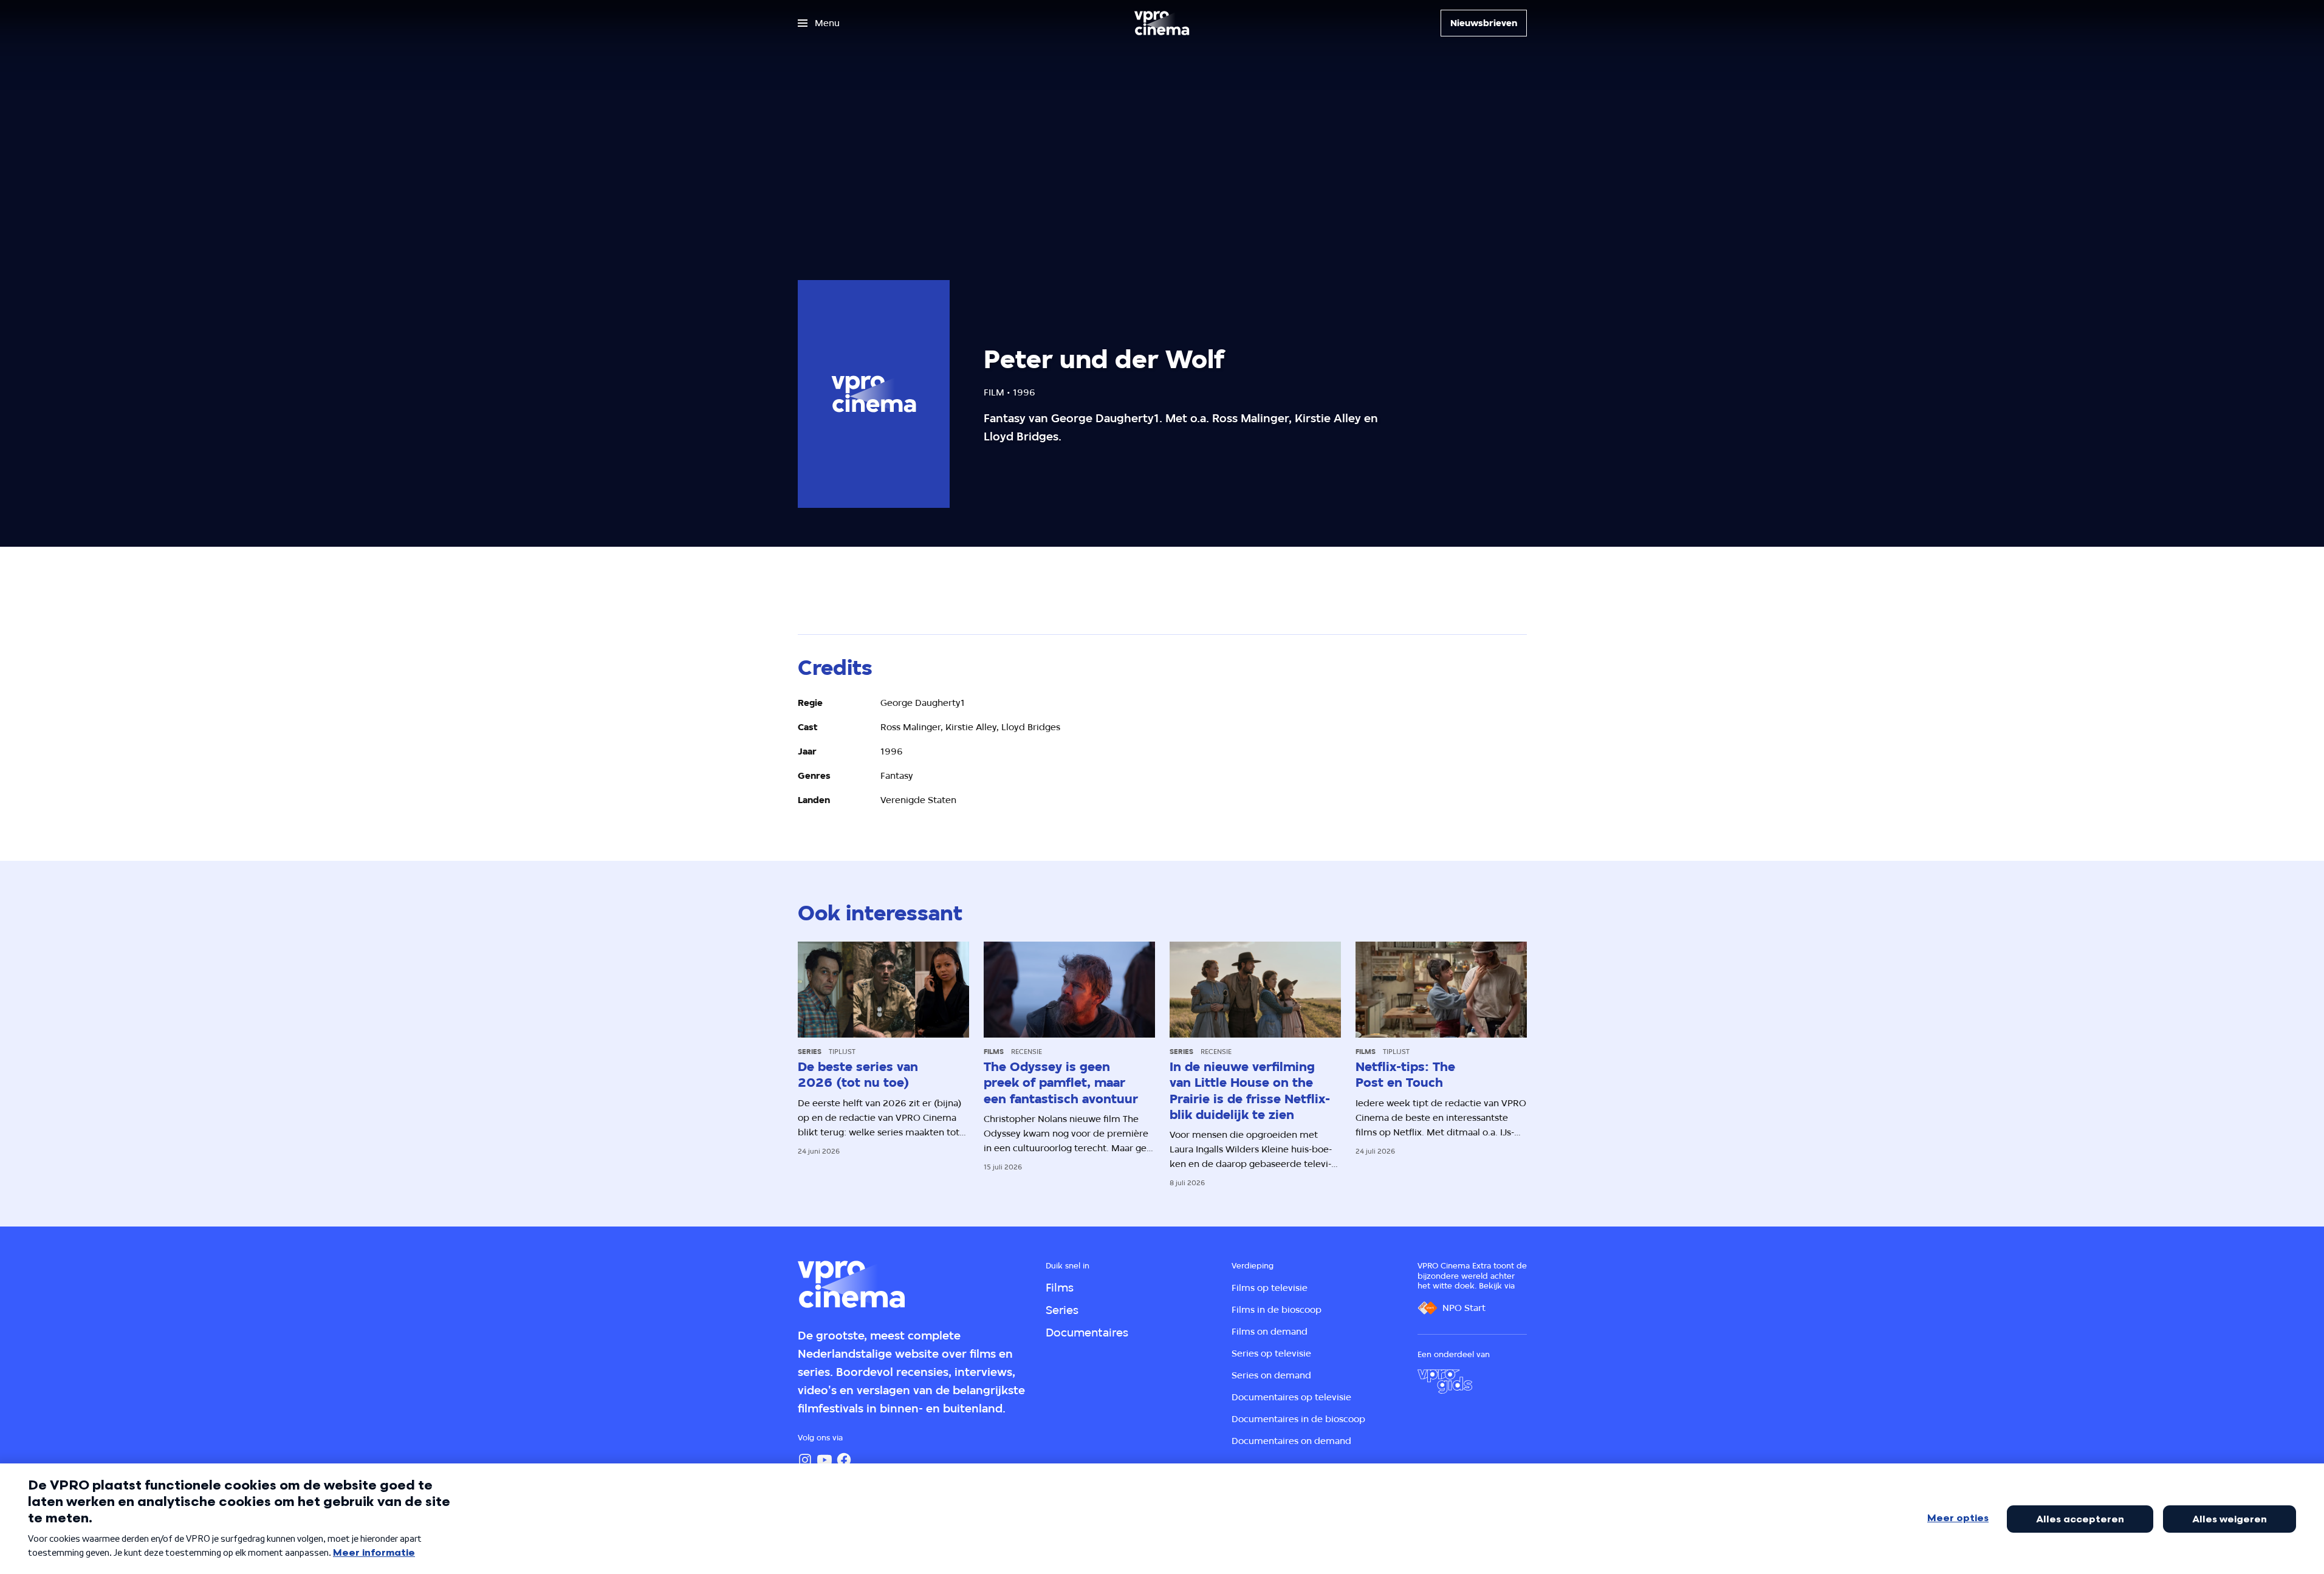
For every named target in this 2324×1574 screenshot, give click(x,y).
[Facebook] (844, 1460)
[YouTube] (824, 1460)
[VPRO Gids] (1445, 1381)
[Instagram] (805, 1460)
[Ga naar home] (1162, 23)
